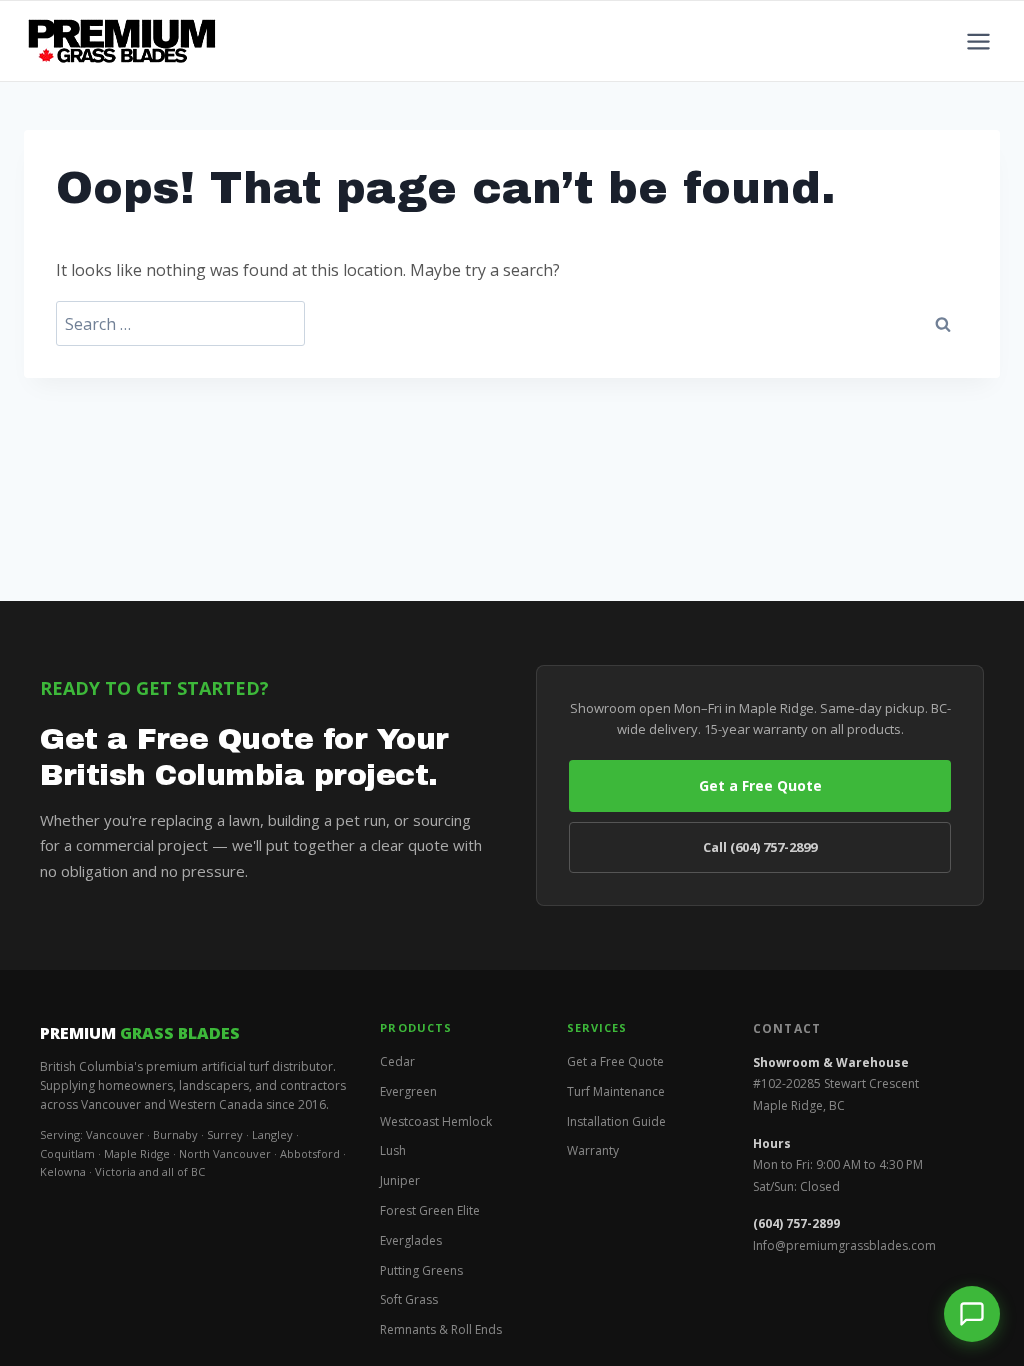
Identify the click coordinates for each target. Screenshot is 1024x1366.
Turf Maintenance (616, 1091)
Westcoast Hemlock (436, 1121)
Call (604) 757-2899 (760, 847)
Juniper (400, 1180)
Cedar (397, 1061)
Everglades (411, 1240)
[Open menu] (978, 41)
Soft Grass (409, 1299)
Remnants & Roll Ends (441, 1329)
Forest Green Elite (430, 1210)
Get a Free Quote (760, 785)
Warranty (593, 1150)
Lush (393, 1150)
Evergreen (408, 1091)
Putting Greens (421, 1270)
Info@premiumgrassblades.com (844, 1245)
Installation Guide (616, 1121)
